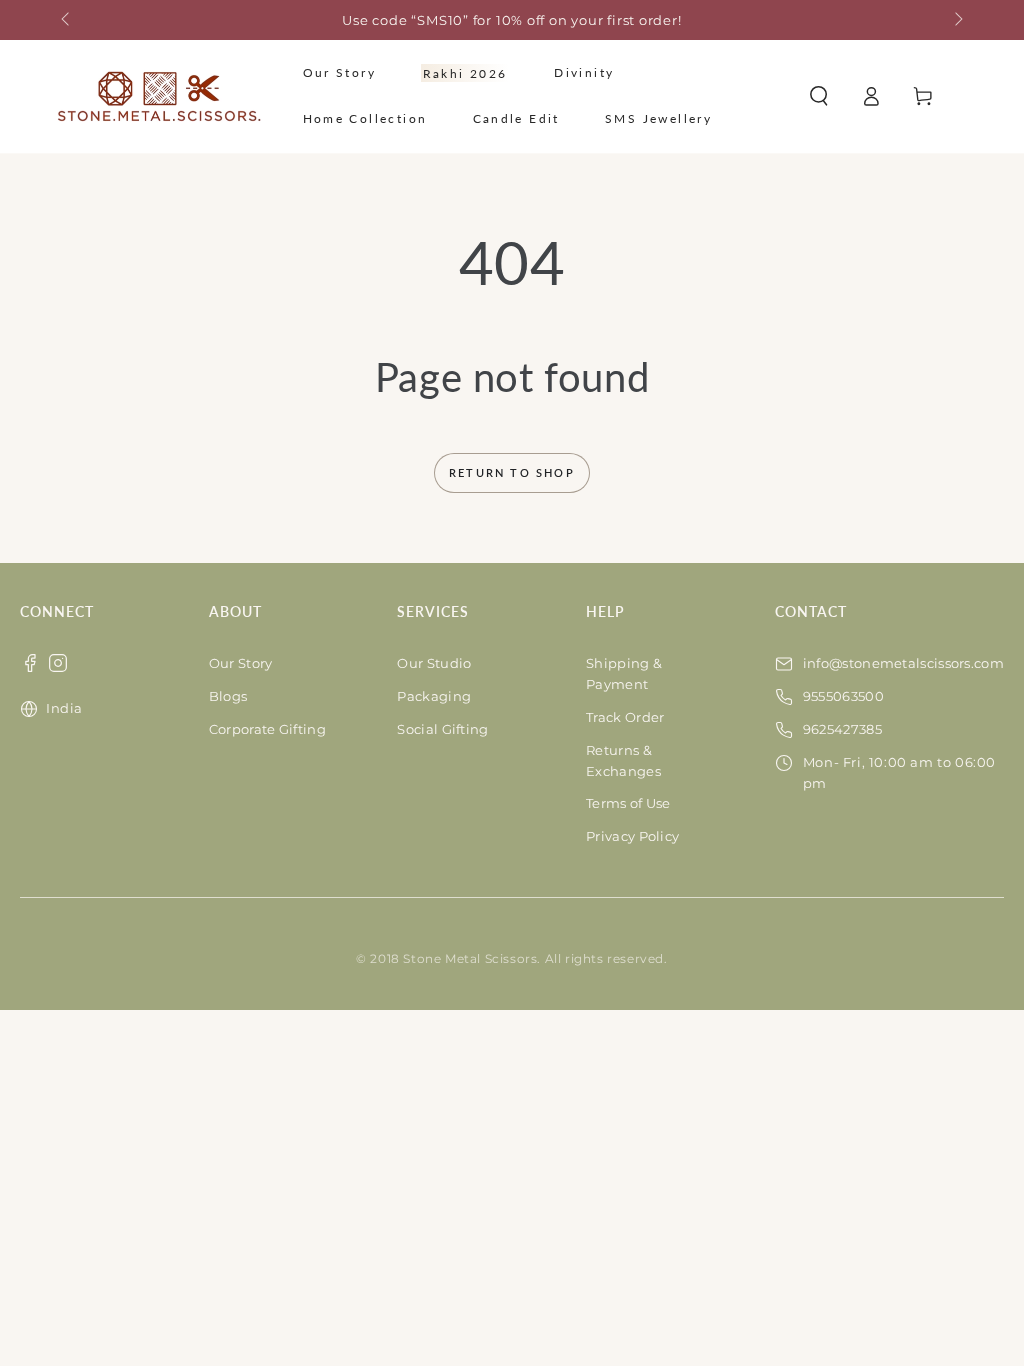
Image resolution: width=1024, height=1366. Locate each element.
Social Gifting (442, 729)
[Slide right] (957, 20)
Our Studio (434, 663)
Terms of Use (628, 803)
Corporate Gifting (267, 729)
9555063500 (843, 696)
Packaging (434, 696)
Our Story (241, 663)
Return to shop (512, 472)
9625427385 (842, 729)
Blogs (228, 696)
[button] (819, 96)
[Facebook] (30, 663)
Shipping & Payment (624, 673)
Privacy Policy (632, 836)
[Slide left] (67, 20)
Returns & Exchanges (623, 760)
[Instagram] (58, 663)
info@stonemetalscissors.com (903, 663)
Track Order (625, 717)
